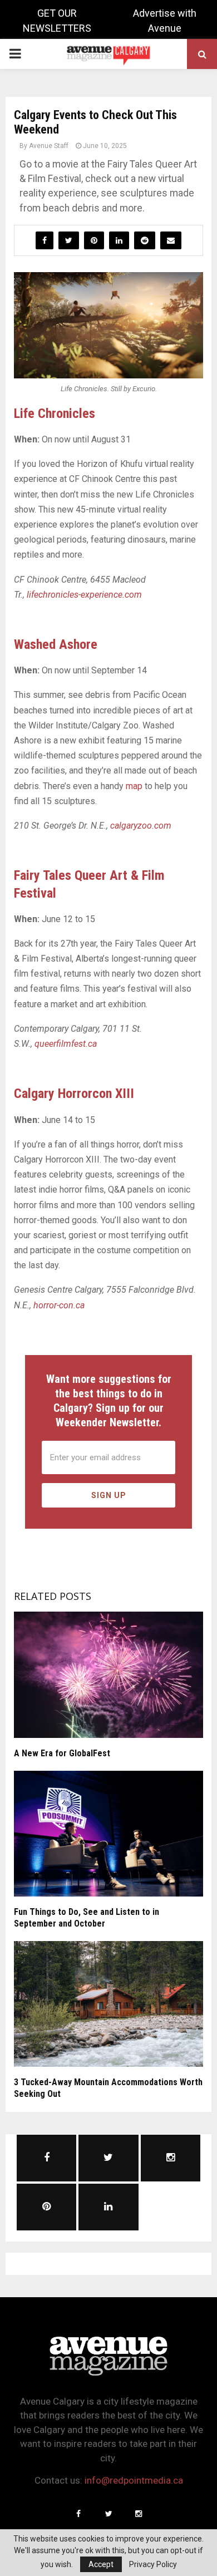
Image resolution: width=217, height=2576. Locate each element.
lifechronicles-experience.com (84, 595)
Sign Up (109, 1495)
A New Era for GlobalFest (62, 1753)
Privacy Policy (153, 2564)
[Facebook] (78, 2514)
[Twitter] (108, 2514)
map (134, 786)
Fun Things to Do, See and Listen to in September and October (87, 1918)
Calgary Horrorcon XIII (74, 1094)
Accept (101, 2564)
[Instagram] (139, 2514)
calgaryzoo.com (141, 826)
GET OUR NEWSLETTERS (57, 21)
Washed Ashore (56, 644)
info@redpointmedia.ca (134, 2480)
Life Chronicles (55, 413)
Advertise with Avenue (165, 21)
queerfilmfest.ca (66, 1044)
